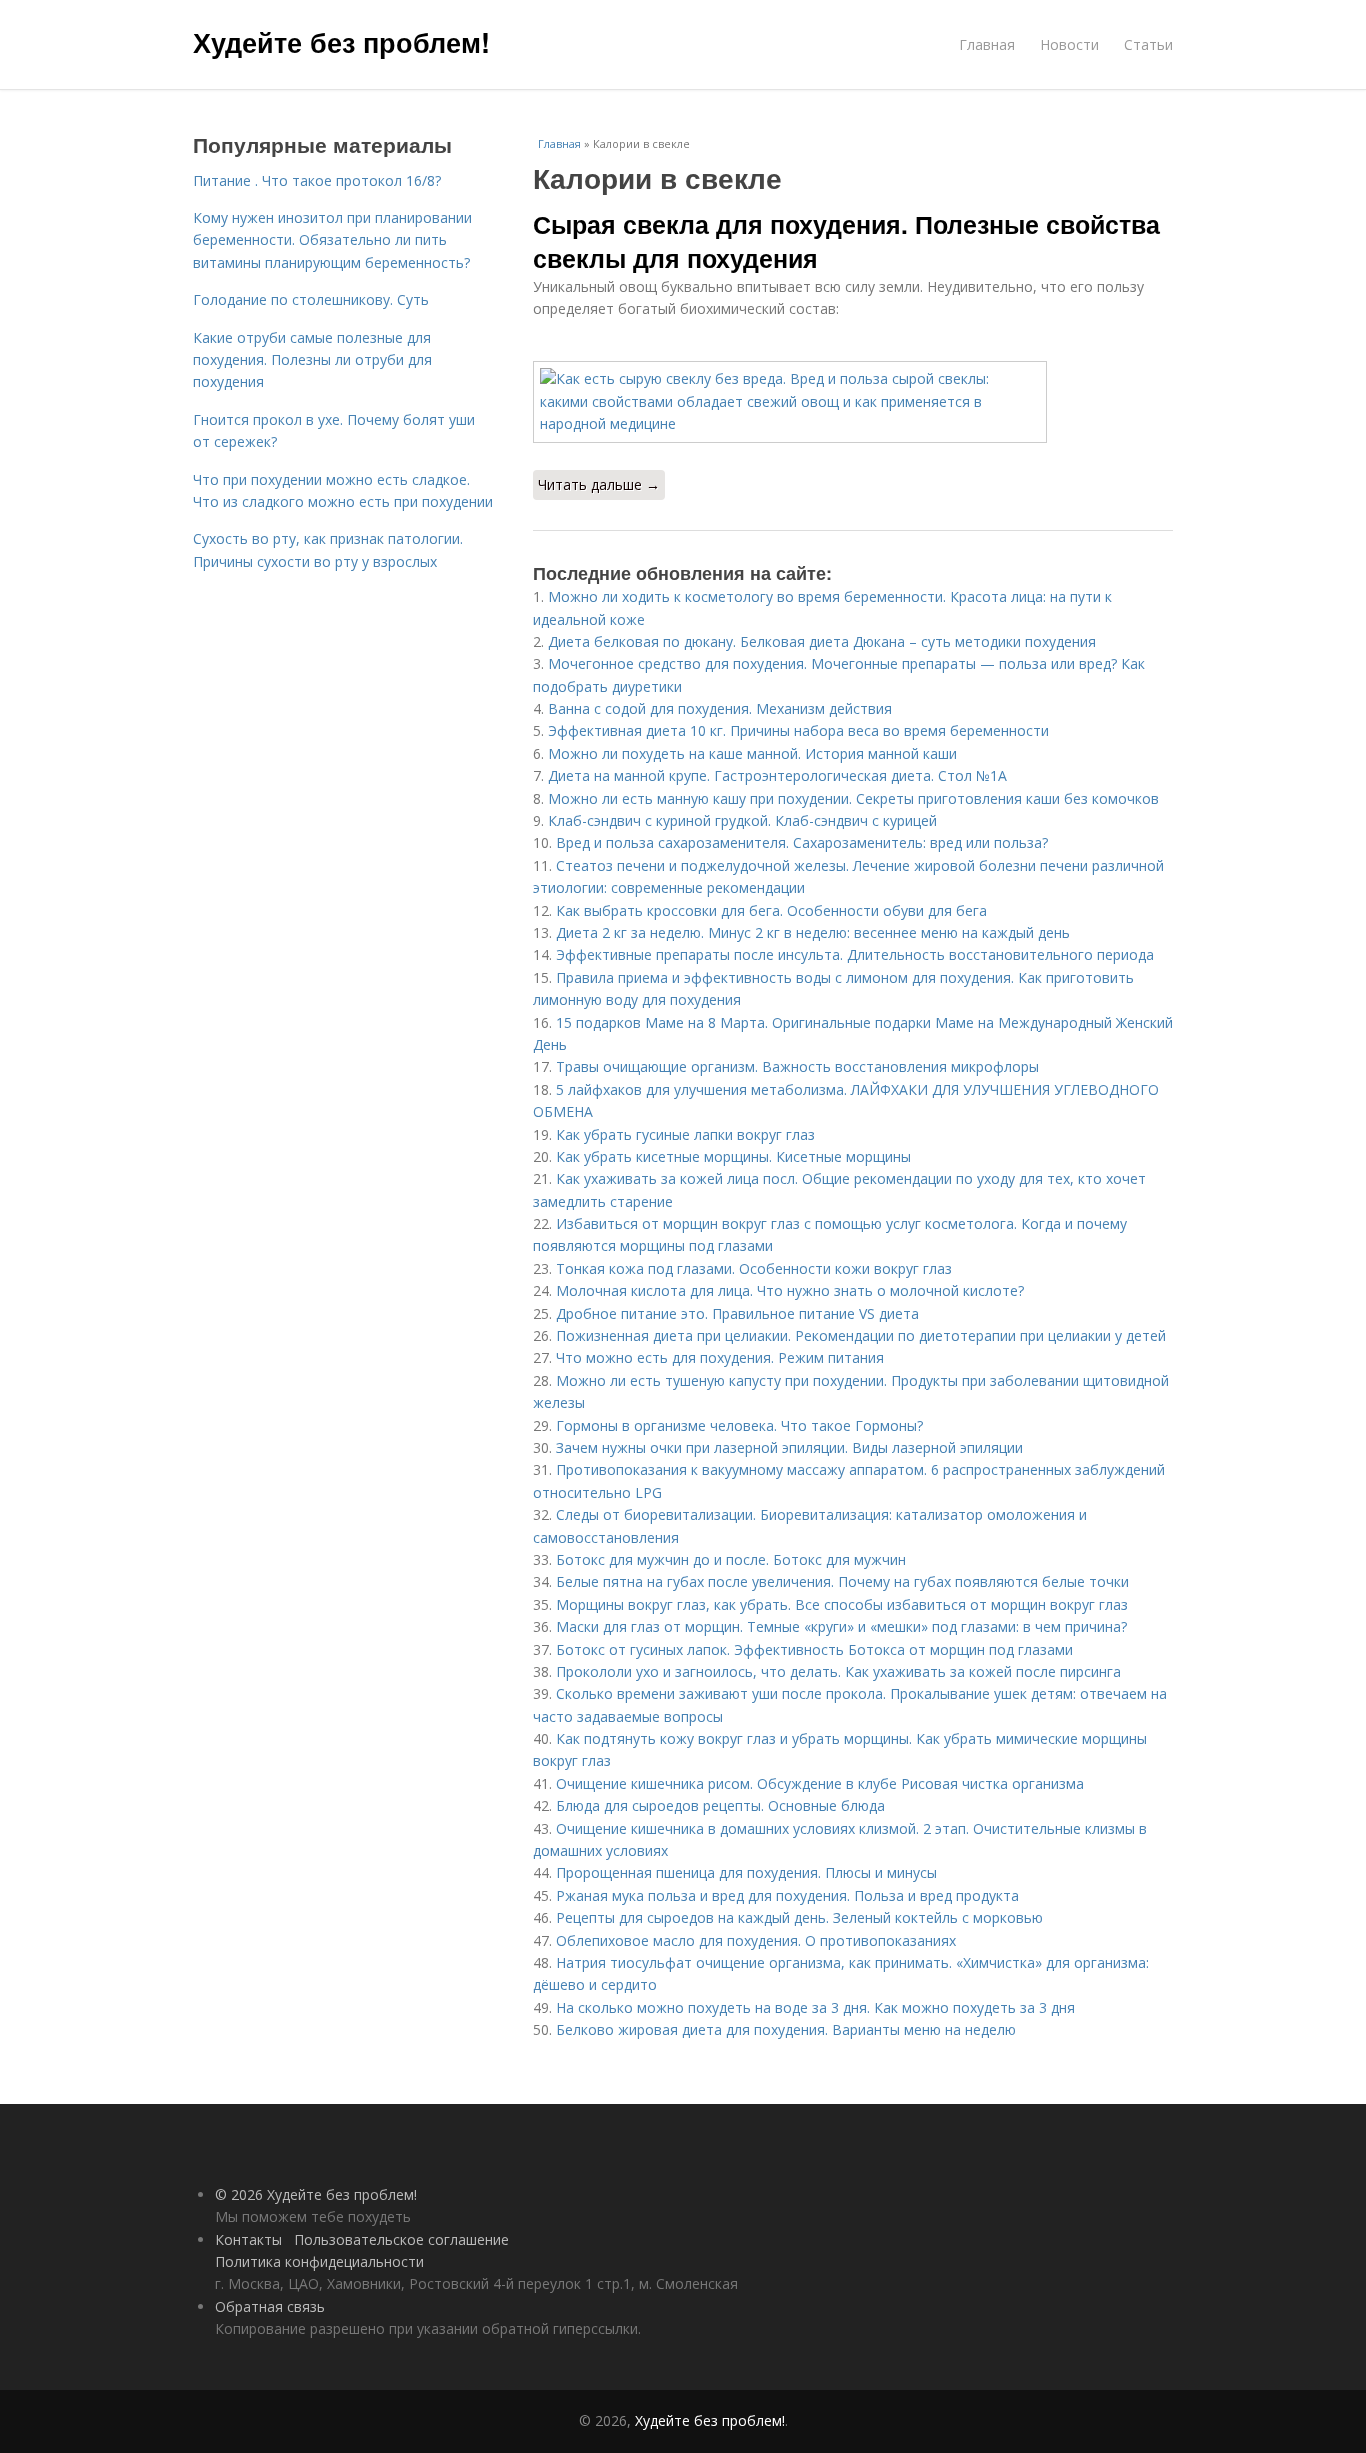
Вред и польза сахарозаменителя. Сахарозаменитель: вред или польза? (802, 842)
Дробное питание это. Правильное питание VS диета (737, 1313)
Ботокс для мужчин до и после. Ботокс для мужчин (731, 1559)
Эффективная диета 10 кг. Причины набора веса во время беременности (798, 730)
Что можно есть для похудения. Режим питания (720, 1357)
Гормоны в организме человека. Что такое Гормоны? (739, 1425)
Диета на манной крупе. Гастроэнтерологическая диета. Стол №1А (777, 775)
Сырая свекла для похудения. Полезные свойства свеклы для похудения (846, 241)
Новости (1069, 44)
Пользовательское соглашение (401, 2239)
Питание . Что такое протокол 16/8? (317, 180)
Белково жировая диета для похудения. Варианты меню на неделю (786, 2029)
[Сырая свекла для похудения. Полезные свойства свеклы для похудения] (853, 401)
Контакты (248, 2239)
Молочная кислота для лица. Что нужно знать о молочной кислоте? (790, 1290)
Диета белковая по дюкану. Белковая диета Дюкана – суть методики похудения (822, 641)
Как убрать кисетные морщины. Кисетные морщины (733, 1156)
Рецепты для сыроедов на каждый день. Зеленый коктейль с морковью (799, 1917)
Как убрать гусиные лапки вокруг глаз (685, 1134)
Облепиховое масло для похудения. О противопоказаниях (756, 1940)
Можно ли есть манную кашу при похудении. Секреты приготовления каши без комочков (853, 798)
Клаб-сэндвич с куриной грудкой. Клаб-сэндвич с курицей (742, 820)
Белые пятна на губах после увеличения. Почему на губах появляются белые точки (842, 1581)
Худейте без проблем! (341, 42)
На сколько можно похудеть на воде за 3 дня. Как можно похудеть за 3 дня (815, 2007)
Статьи (1148, 44)
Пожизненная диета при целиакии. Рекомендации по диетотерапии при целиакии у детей (861, 1335)
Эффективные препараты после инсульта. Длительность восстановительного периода (855, 954)
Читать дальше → (599, 484)
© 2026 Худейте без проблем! (316, 2194)
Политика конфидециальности (319, 2261)
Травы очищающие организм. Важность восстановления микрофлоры (797, 1066)
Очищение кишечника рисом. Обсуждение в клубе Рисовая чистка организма (820, 1783)
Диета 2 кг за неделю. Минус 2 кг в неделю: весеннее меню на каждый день (813, 932)
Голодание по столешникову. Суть (311, 299)
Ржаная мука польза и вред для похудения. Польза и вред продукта (787, 1895)
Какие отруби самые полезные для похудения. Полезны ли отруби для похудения (312, 360)
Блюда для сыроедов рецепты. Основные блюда (720, 1805)
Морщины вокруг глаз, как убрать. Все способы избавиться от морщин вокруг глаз (842, 1604)
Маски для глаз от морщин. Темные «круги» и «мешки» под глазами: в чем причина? (841, 1626)
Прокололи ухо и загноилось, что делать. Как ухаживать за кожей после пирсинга (838, 1671)
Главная (987, 44)
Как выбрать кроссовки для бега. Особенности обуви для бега (771, 910)
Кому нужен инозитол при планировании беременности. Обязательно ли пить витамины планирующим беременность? (332, 240)
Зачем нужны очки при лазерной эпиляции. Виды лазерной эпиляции (789, 1447)
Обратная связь (270, 2306)
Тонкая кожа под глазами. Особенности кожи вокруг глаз (754, 1268)
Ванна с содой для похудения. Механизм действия (720, 708)
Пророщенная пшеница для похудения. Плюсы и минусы (746, 1872)
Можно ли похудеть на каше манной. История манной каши (752, 753)
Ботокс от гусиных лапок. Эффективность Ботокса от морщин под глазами (814, 1649)
